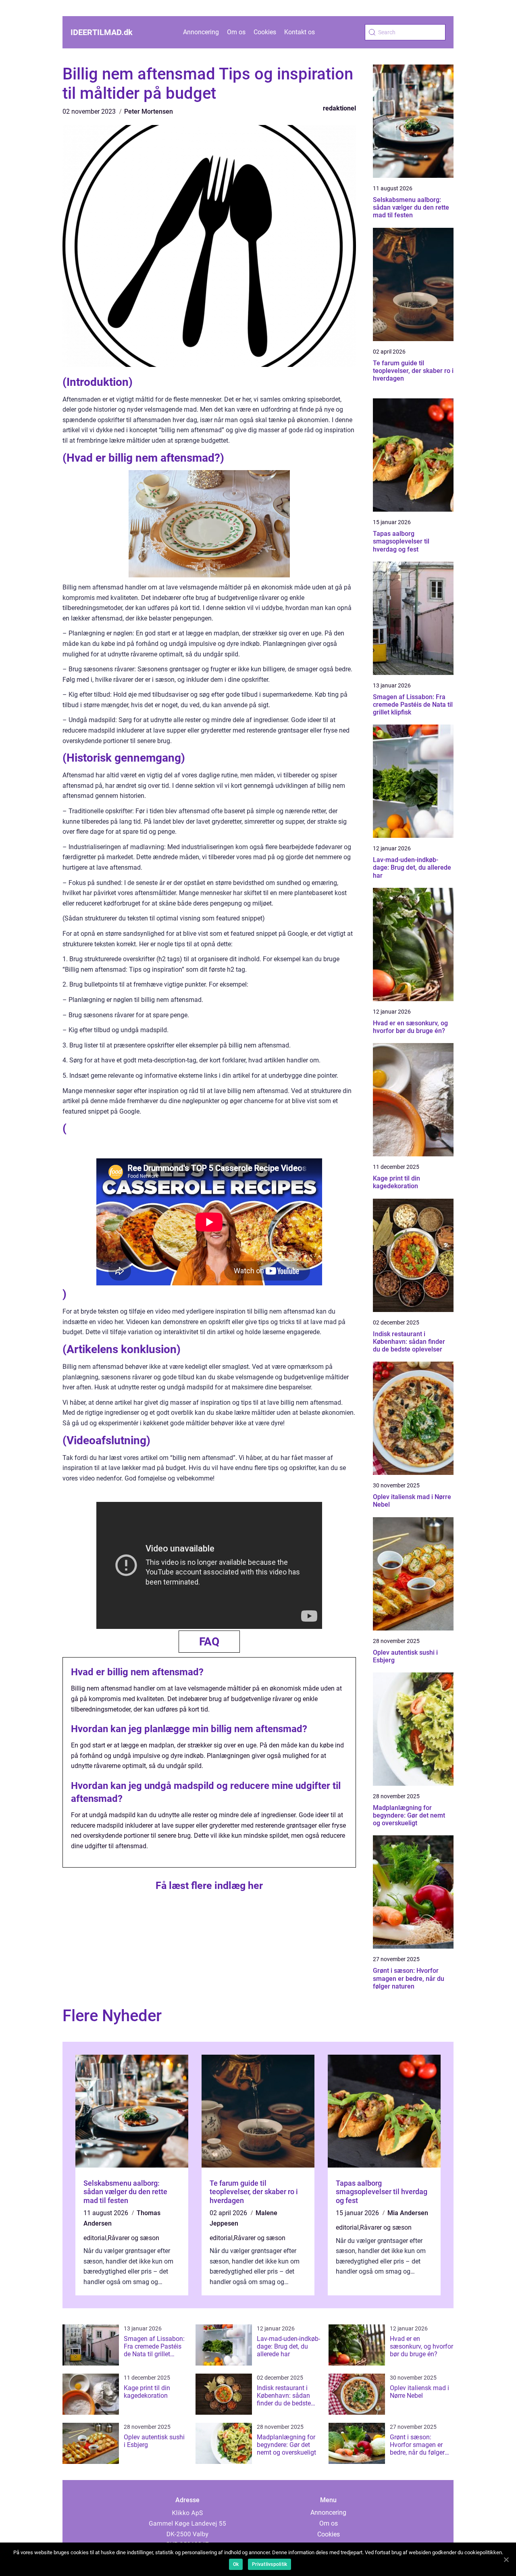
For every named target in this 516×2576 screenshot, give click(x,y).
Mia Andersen (408, 2213)
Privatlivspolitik (269, 2564)
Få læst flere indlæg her (209, 1886)
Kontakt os (300, 32)
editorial (95, 2238)
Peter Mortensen (149, 111)
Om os (236, 32)
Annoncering (201, 32)
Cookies (265, 32)
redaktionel (339, 108)
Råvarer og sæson (133, 2238)
